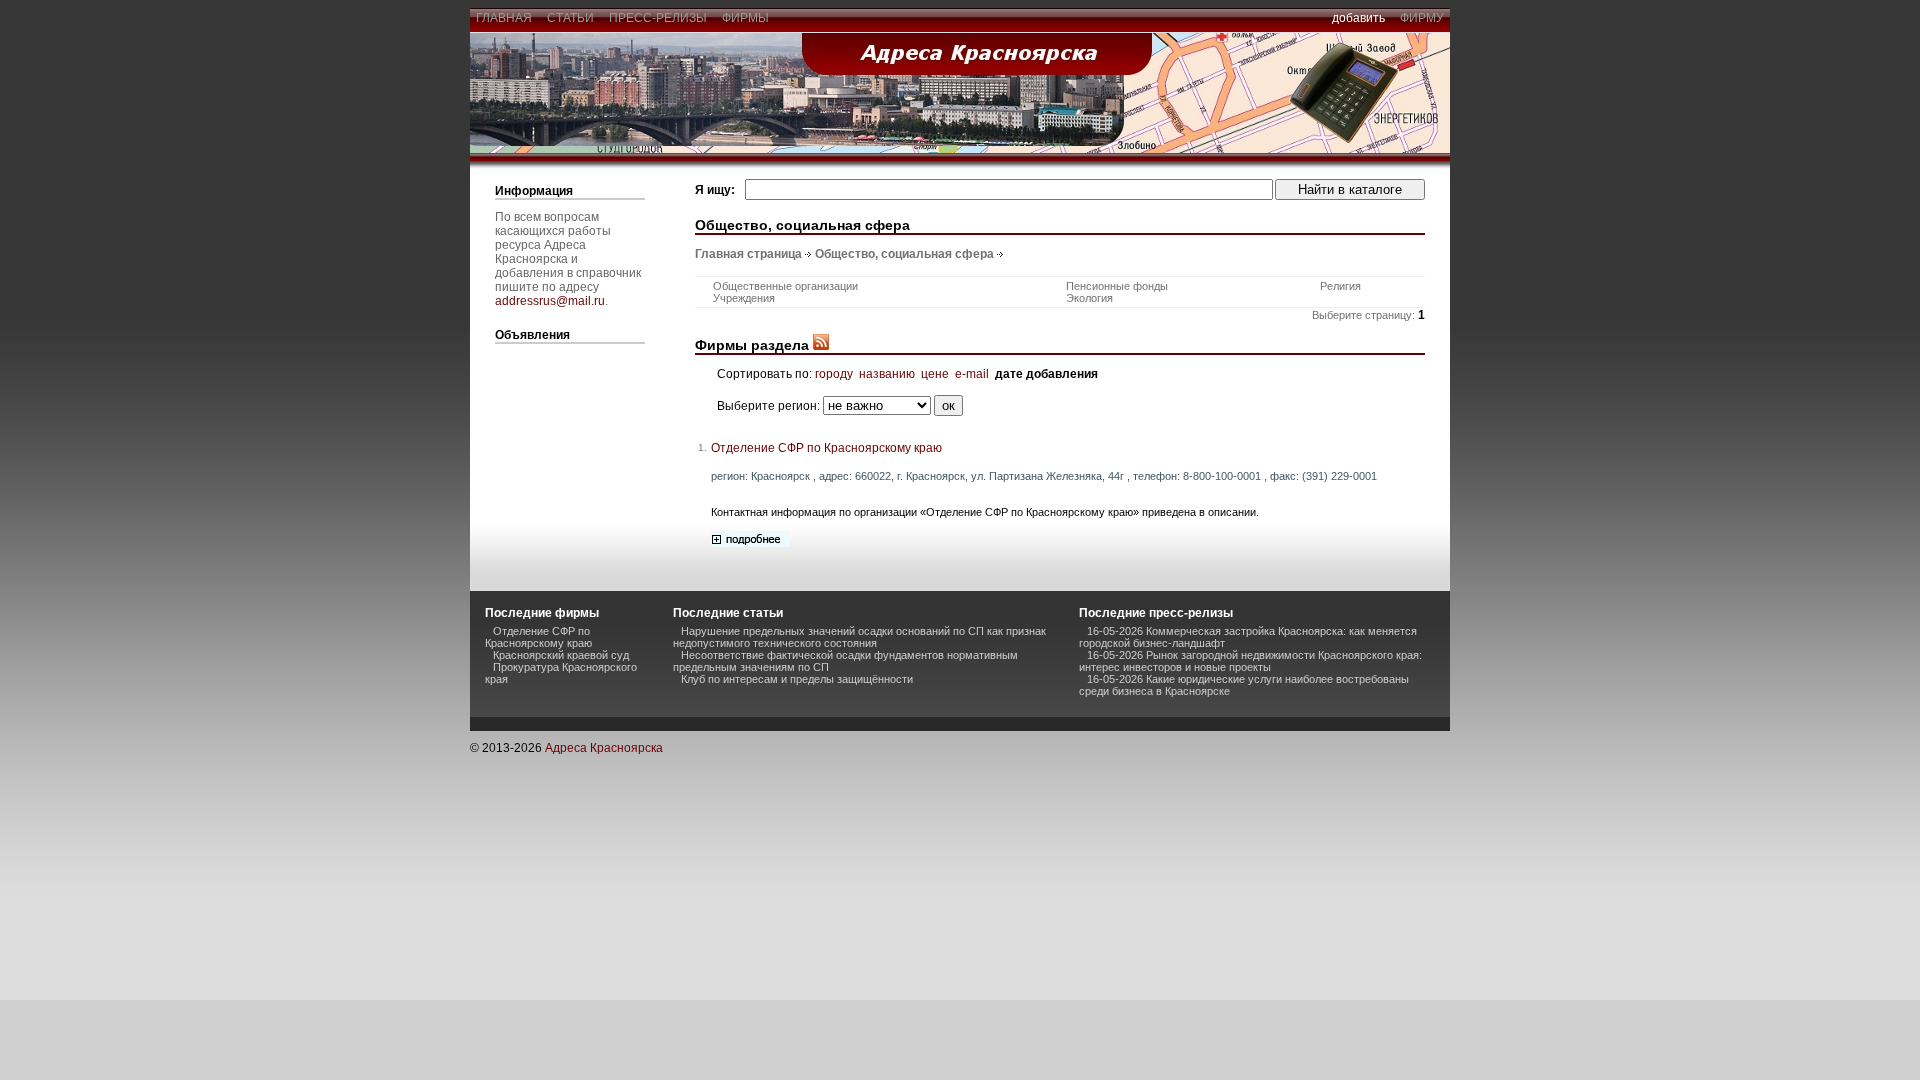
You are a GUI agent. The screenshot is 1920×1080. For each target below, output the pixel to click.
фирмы (745, 18)
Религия (1340, 286)
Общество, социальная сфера (904, 254)
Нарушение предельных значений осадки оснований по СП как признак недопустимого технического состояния (859, 637)
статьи (570, 18)
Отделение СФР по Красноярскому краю (826, 448)
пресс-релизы (658, 18)
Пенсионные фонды (1117, 286)
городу (834, 374)
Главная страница (748, 254)
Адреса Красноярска (604, 748)
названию (887, 374)
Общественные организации (785, 286)
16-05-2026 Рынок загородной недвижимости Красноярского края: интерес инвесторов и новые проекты (1250, 661)
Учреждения (744, 298)
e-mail (972, 374)
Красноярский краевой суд (561, 655)
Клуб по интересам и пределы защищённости (797, 679)
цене (935, 374)
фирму (1422, 18)
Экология (1089, 298)
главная (504, 18)
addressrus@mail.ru (550, 301)
